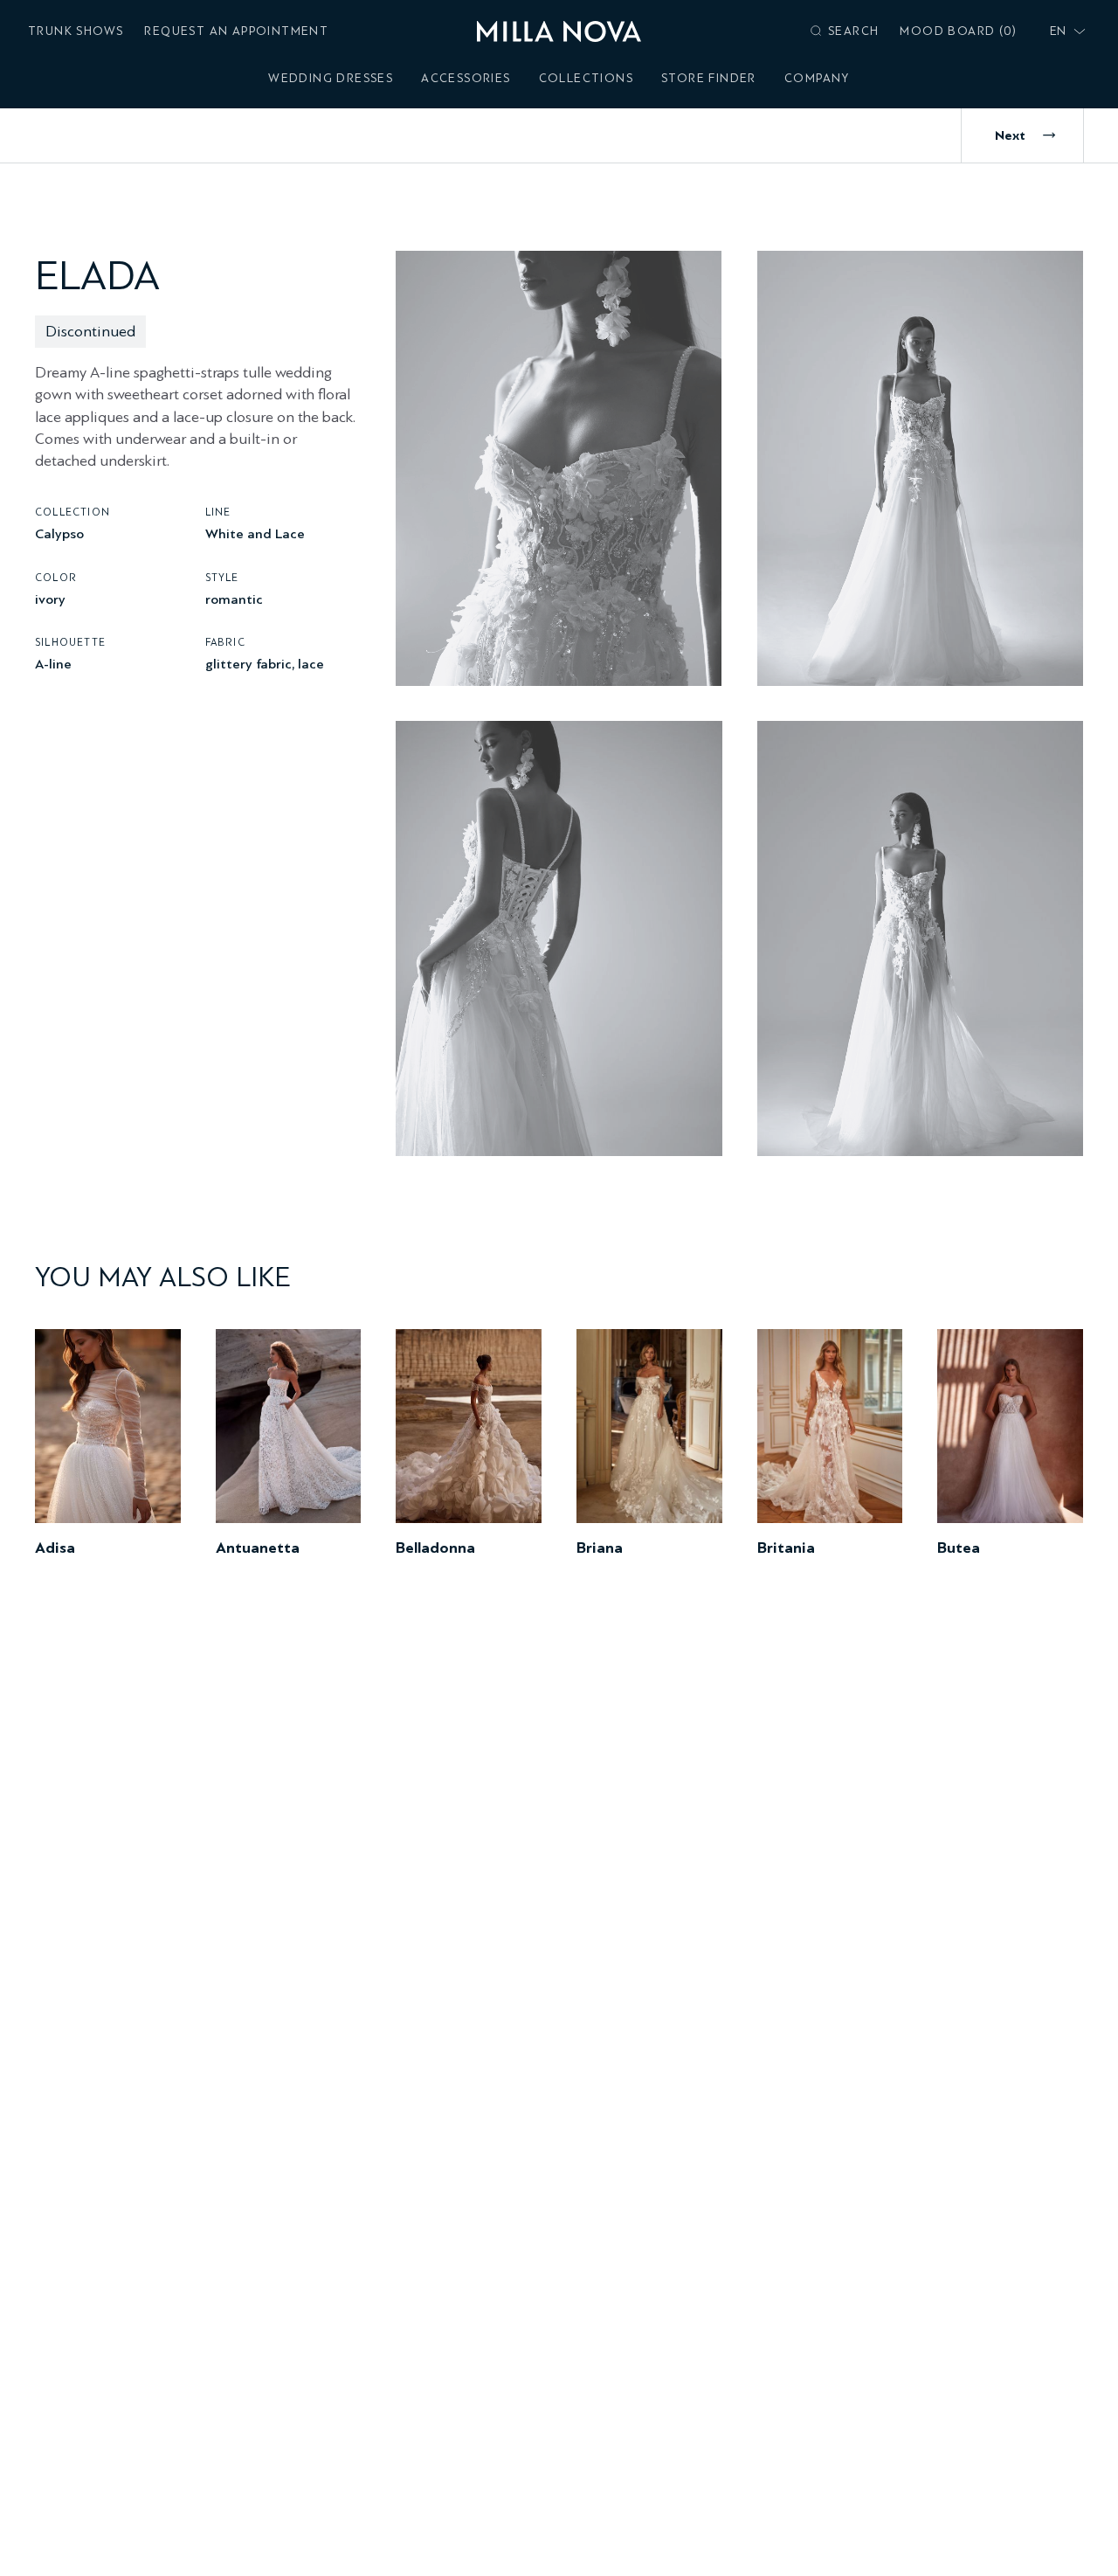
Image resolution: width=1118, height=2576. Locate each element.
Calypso (59, 533)
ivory (50, 598)
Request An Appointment (236, 31)
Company (817, 78)
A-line (53, 663)
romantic (234, 598)
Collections (586, 78)
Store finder (709, 78)
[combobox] (1064, 31)
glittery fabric (248, 663)
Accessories (466, 78)
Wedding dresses (331, 78)
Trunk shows (76, 31)
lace (311, 663)
